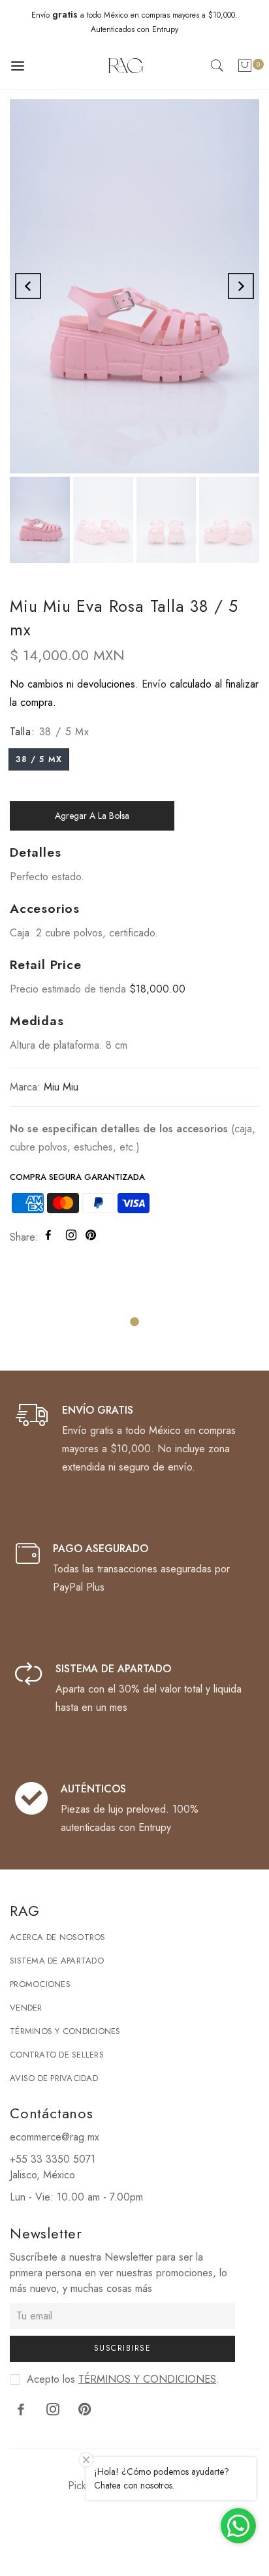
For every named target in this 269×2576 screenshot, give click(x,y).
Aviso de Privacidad (54, 2078)
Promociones (40, 1984)
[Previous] (28, 286)
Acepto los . (123, 2379)
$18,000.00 (157, 989)
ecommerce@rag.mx (55, 2137)
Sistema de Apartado (57, 1961)
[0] (245, 68)
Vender (26, 2008)
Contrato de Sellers (57, 2055)
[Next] (241, 286)
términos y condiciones (147, 2379)
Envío (154, 684)
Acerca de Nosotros (58, 1937)
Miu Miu (61, 1087)
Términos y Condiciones (65, 2031)
